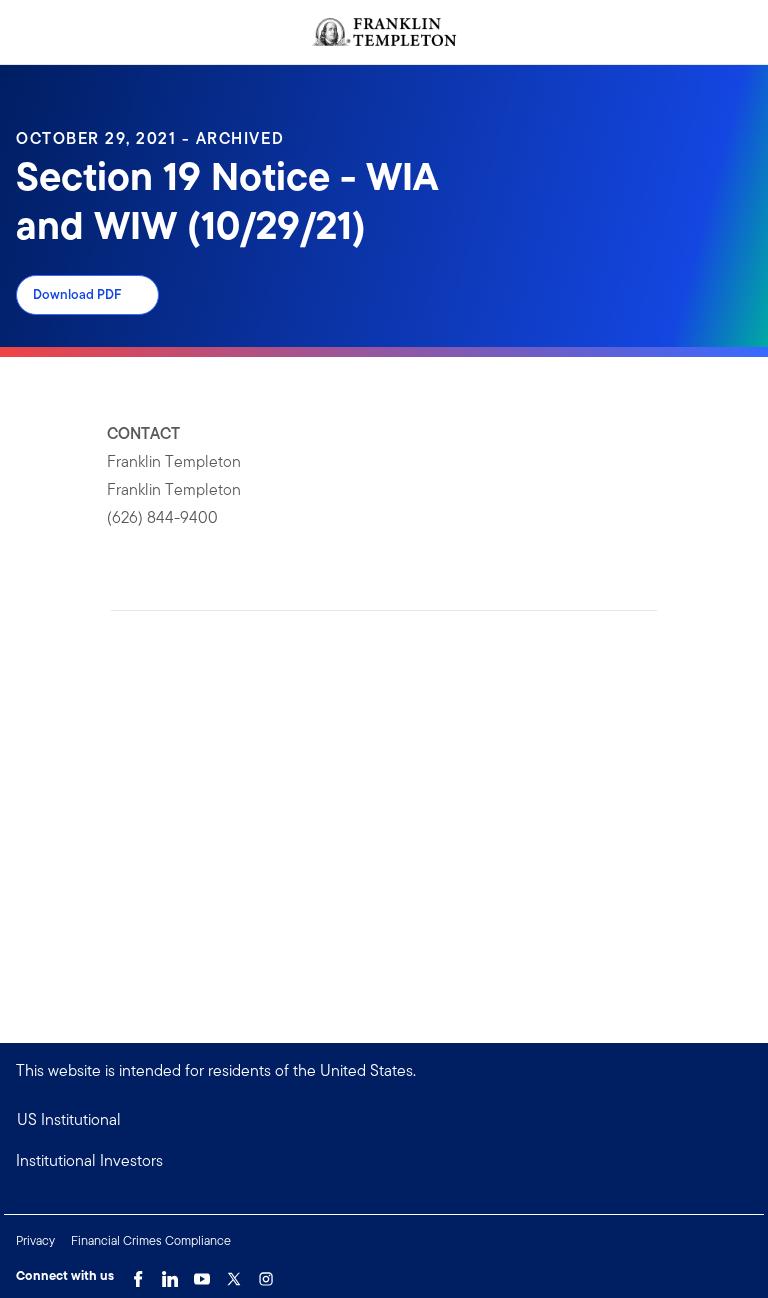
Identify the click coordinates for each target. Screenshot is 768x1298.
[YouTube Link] (202, 1274)
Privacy (35, 1240)
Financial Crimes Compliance (151, 1240)
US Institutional (69, 1119)
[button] (384, 1161)
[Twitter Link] (234, 1274)
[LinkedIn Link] (170, 1274)
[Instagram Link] (266, 1274)
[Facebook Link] (138, 1274)
